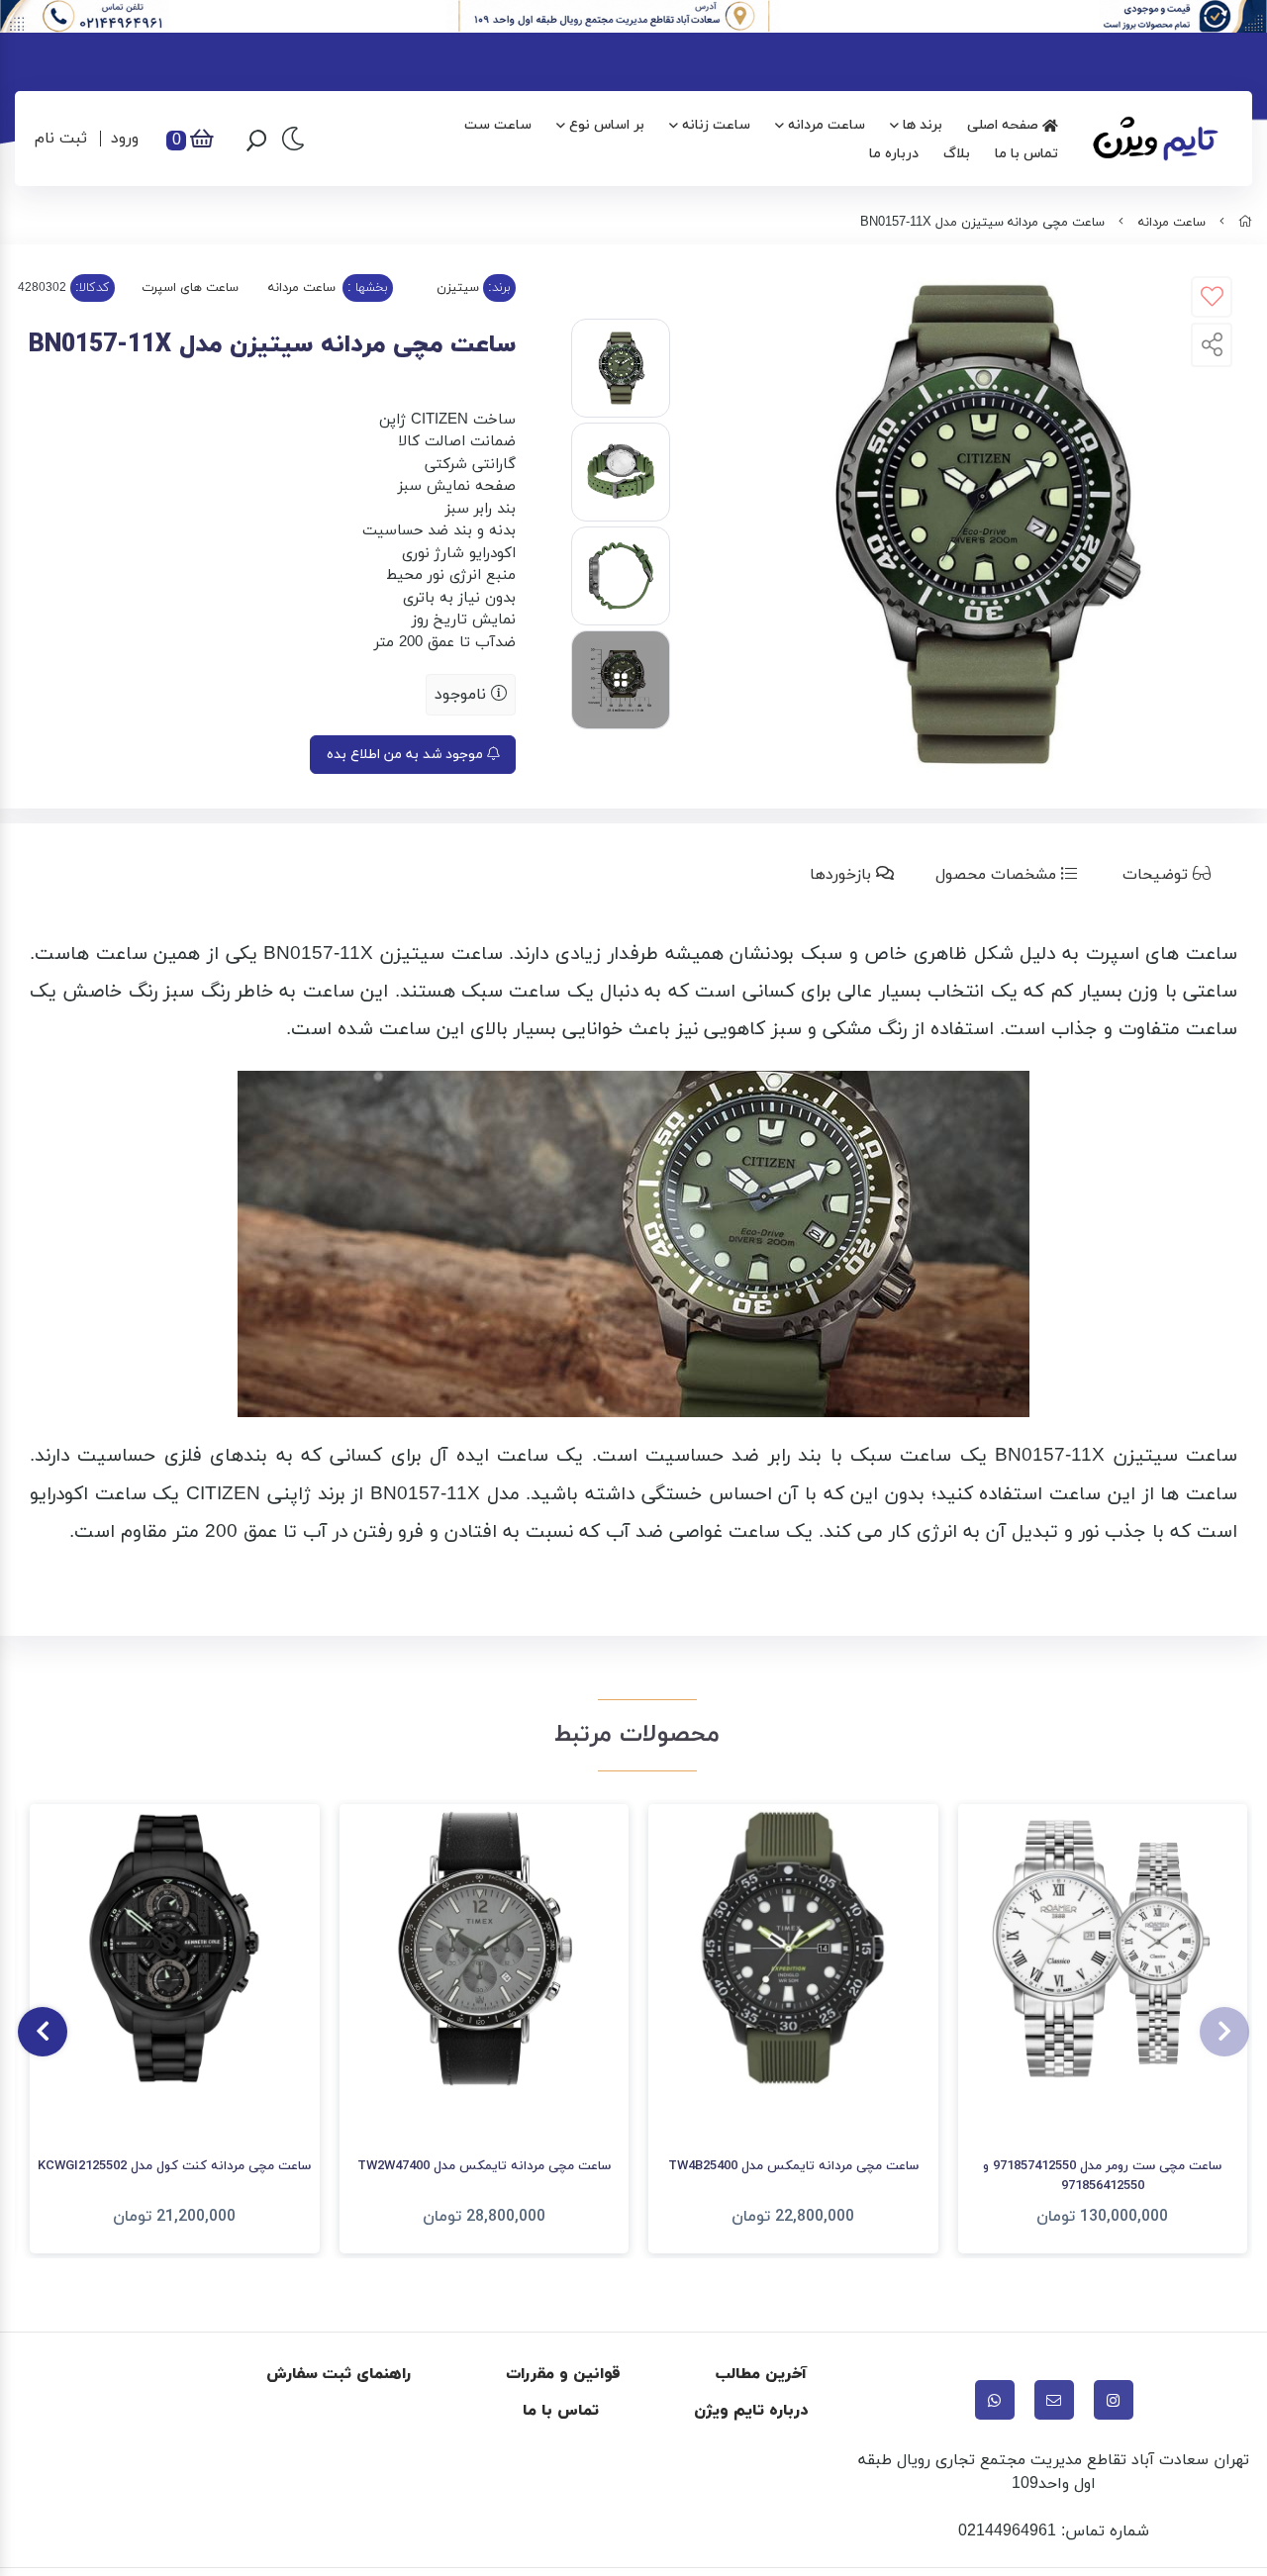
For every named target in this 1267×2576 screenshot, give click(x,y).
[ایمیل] (1054, 2400)
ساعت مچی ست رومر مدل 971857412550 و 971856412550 (1102, 2176)
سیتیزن (458, 288)
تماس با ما (1026, 154)
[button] (1224, 2032)
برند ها (923, 125)
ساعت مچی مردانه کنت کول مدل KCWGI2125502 (174, 2166)
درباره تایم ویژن (751, 2411)
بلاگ (957, 154)
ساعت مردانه (827, 125)
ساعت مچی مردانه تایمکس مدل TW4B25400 (793, 2166)
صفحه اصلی (1005, 125)
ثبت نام (61, 139)
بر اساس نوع (607, 125)
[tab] (1170, 875)
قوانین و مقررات (563, 2374)
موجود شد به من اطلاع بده (407, 755)
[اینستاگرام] (1114, 2400)
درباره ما (894, 154)
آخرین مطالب (762, 2374)
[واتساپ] (995, 2400)
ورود (125, 139)
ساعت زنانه (716, 125)
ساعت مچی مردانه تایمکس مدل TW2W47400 (484, 2166)
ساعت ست (498, 125)
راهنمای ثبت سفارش (339, 2374)
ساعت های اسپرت (190, 288)
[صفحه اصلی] (1245, 223)
